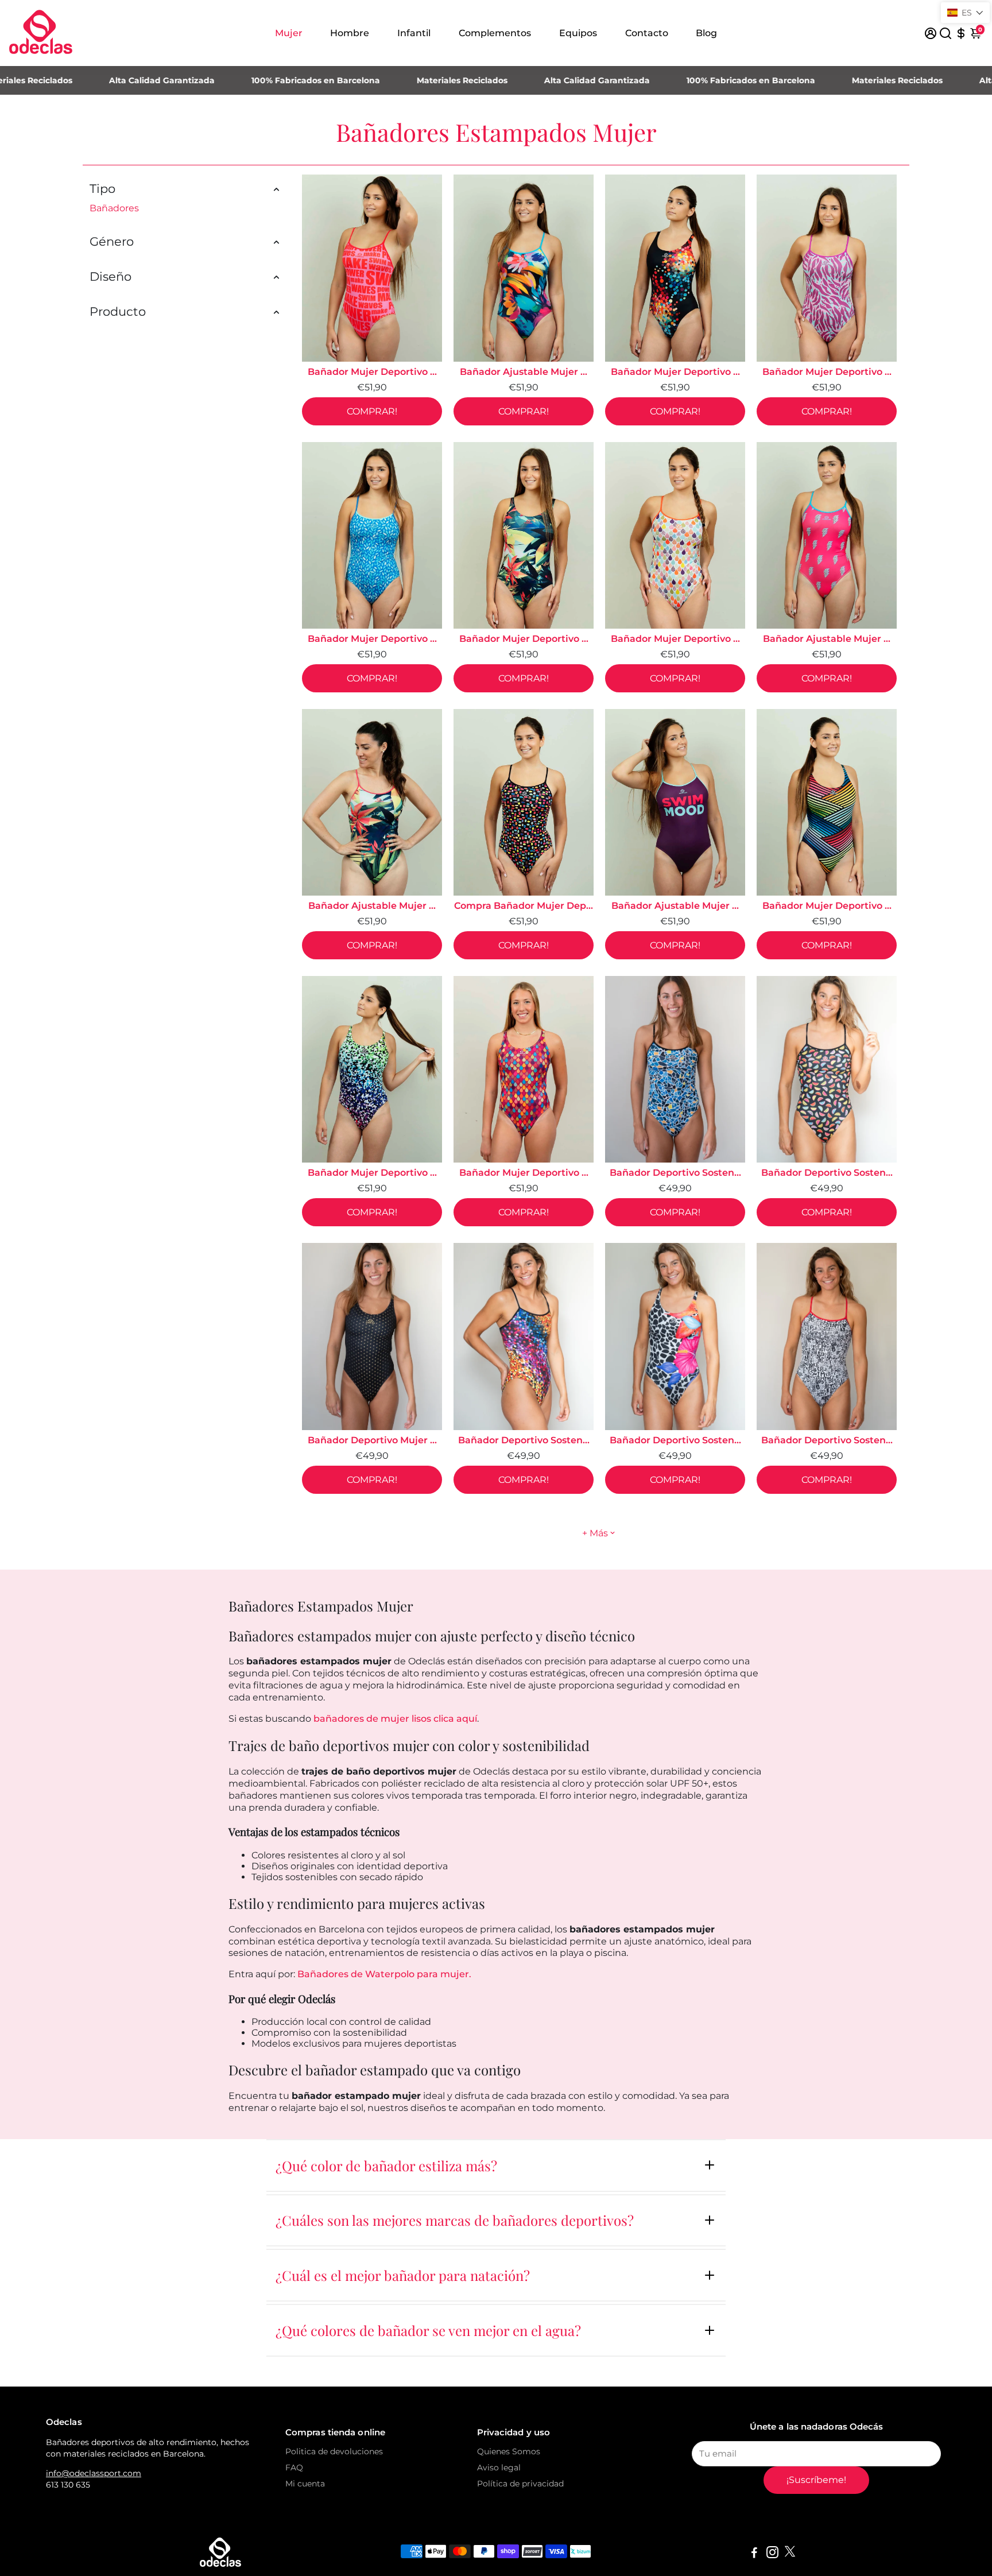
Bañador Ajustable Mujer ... (524, 372)
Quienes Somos (509, 2451)
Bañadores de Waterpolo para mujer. (384, 1974)
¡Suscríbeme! (816, 2480)
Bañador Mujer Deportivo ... (372, 372)
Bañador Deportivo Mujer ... (372, 1440)
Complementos (495, 33)
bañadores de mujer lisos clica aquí (395, 1719)
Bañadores (114, 208)
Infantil (414, 33)
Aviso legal (499, 2467)
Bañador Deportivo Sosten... (675, 1173)
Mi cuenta (305, 2484)
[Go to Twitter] (790, 2554)
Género (112, 241)
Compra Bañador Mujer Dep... (524, 906)
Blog (706, 33)
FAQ (294, 2467)
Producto (118, 311)
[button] (965, 13)
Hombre (350, 33)
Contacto (647, 33)
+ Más (595, 1533)
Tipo (102, 189)
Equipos (578, 33)
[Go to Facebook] (754, 2554)
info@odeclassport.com (94, 2473)
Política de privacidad (520, 2484)
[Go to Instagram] (772, 2554)
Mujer (289, 33)
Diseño (111, 276)
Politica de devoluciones (334, 2451)
